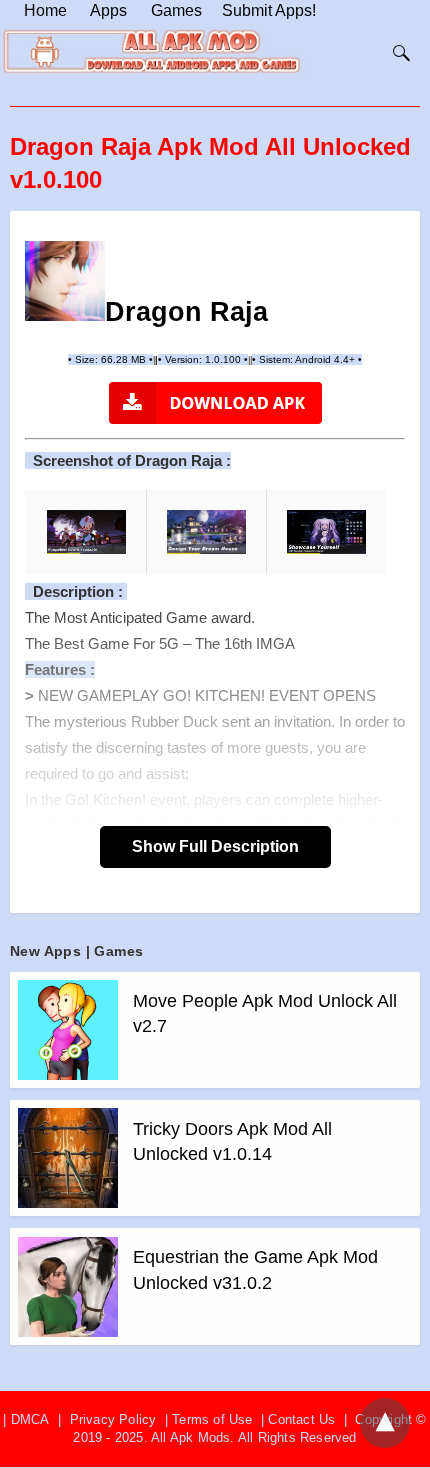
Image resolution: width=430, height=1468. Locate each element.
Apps (108, 10)
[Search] (397, 53)
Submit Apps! (269, 10)
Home (45, 10)
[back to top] (385, 1423)
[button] (65, 281)
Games (176, 10)
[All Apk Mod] (156, 69)
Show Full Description (215, 846)
